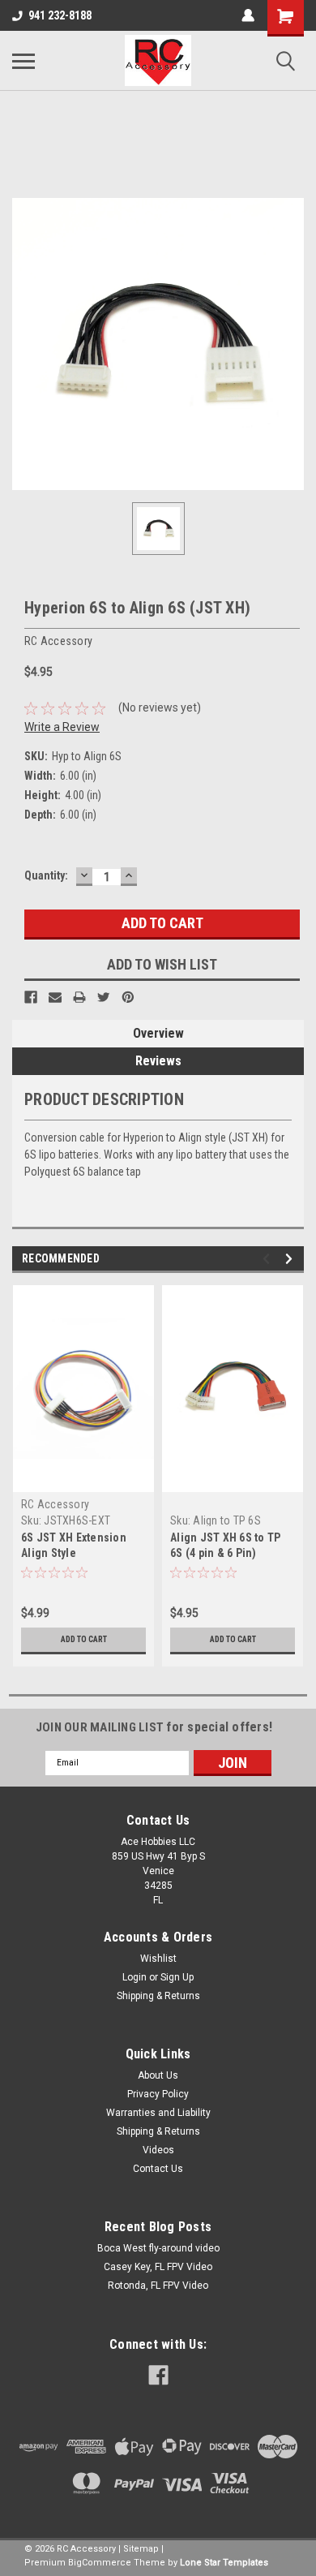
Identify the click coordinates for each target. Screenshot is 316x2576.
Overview (158, 1033)
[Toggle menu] (23, 61)
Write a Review (62, 727)
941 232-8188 (60, 15)
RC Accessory (55, 1504)
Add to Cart (84, 1639)
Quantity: (46, 875)
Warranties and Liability (158, 2113)
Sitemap (141, 2549)
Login (135, 1977)
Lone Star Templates (224, 2563)
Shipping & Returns (158, 1996)
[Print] (79, 997)
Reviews (158, 1061)
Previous (269, 1259)
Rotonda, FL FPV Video (158, 2286)
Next (291, 1259)
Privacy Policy (158, 2094)
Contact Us (158, 2169)
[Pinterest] (128, 997)
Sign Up (177, 1977)
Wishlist (158, 1959)
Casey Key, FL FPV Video (158, 2267)
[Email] (55, 997)
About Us (158, 2075)
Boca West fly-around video (158, 2248)
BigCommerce (100, 2563)
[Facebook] (31, 997)
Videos (158, 2150)
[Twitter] (104, 997)
